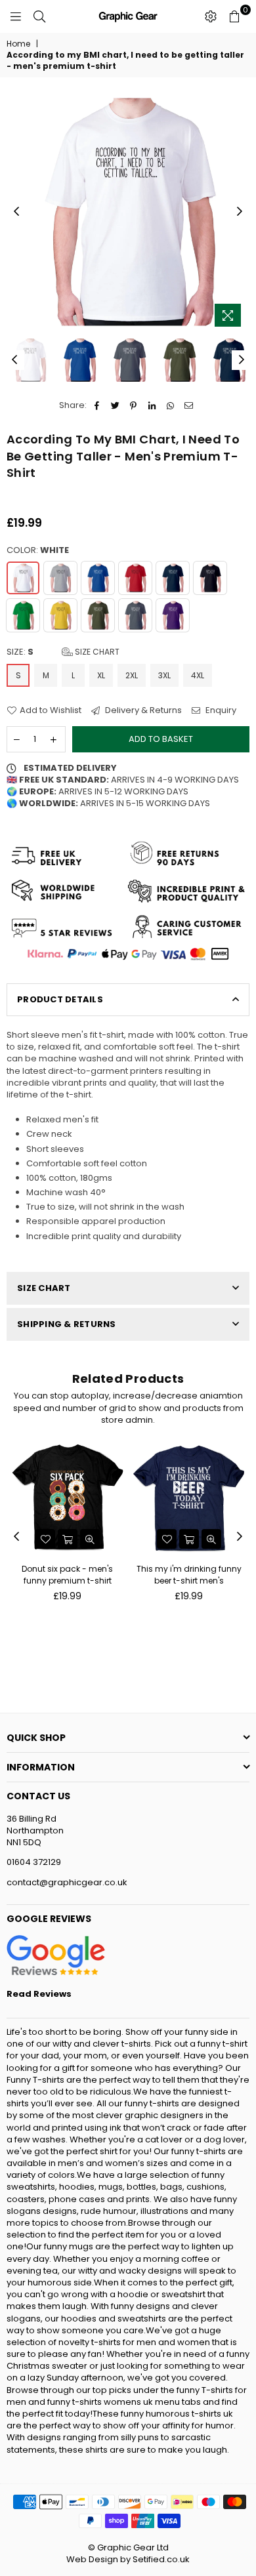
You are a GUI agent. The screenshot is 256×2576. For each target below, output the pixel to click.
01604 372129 (34, 1862)
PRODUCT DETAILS (60, 999)
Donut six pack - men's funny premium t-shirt (67, 1575)
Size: (63, 652)
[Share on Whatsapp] (170, 405)
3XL (164, 675)
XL (101, 675)
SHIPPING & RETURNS (67, 1324)
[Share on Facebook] (97, 405)
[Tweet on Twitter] (115, 405)
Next (240, 212)
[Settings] (211, 16)
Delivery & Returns (142, 710)
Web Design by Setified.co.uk (128, 2559)
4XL (198, 675)
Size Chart (96, 652)
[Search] (39, 16)
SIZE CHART (44, 1288)
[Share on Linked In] (152, 405)
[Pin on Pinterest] (134, 405)
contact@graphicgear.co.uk (67, 1882)
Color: (38, 550)
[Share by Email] (189, 405)
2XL (132, 675)
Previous (16, 212)
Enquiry (220, 710)
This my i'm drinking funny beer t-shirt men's (189, 1575)
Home (18, 44)
